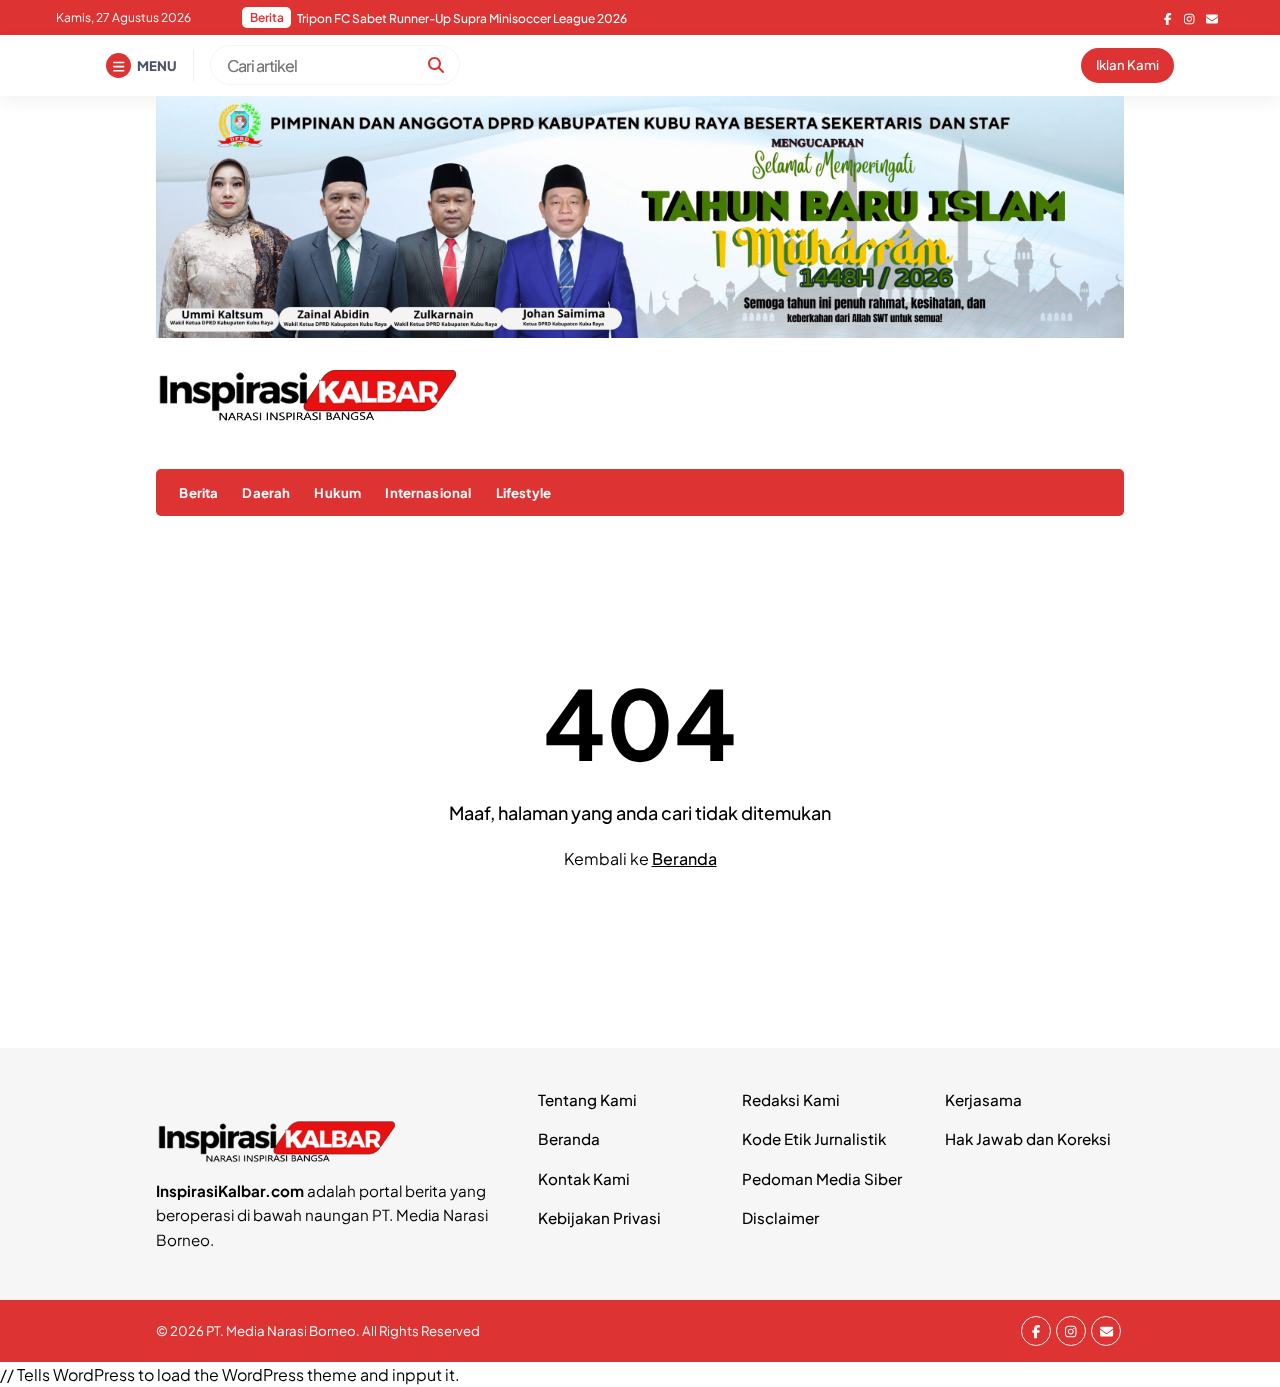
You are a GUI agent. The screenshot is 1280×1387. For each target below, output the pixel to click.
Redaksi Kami (791, 1099)
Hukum (337, 492)
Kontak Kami (584, 1178)
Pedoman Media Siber (822, 1178)
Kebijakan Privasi (599, 1217)
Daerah (266, 492)
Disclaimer (780, 1217)
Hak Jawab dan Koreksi (1028, 1138)
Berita (198, 492)
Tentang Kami (587, 1099)
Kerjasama (983, 1099)
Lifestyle (523, 492)
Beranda (684, 858)
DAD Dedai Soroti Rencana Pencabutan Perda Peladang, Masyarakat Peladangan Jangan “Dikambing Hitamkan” (547, 18)
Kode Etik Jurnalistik (814, 1138)
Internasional (428, 492)
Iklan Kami (1127, 64)
